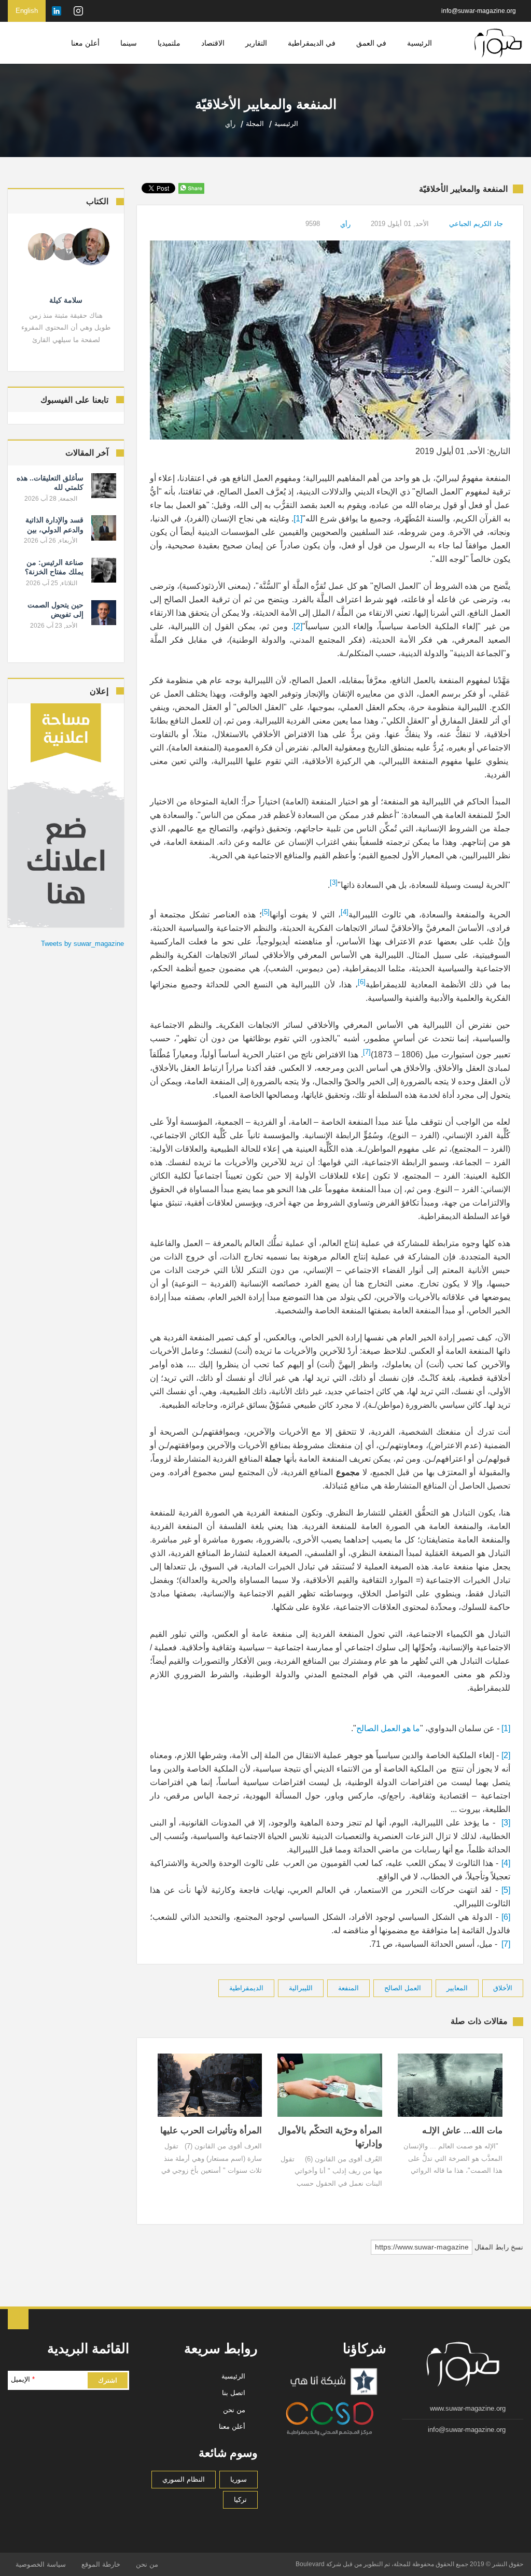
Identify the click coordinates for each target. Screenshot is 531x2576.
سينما (129, 43)
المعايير (457, 1988)
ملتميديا (169, 43)
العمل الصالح (403, 1988)
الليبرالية (301, 1988)
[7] (506, 1944)
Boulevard (310, 2564)
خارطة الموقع (101, 2564)
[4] (506, 1863)
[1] (298, 519)
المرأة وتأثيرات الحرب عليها (211, 2131)
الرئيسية (420, 43)
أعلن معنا (85, 43)
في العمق (371, 43)
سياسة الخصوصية (41, 2564)
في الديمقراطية (312, 43)
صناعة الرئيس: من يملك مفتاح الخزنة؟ (54, 567)
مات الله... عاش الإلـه (462, 2131)
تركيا (240, 2500)
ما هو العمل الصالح (388, 1728)
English (27, 11)
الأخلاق (503, 1988)
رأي (345, 224)
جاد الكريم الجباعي (476, 224)
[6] (506, 1917)
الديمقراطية (246, 1988)
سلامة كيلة (66, 300)
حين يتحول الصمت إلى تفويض (55, 610)
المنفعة (348, 1988)
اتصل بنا (234, 2393)
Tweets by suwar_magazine (82, 944)
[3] (506, 1823)
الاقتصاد (213, 43)
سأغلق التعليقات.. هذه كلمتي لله (50, 483)
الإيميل (23, 2379)
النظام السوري (184, 2479)
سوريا (239, 2479)
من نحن (234, 2410)
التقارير (256, 43)
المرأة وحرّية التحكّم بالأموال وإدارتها (330, 2137)
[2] (298, 626)
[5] (506, 1890)
